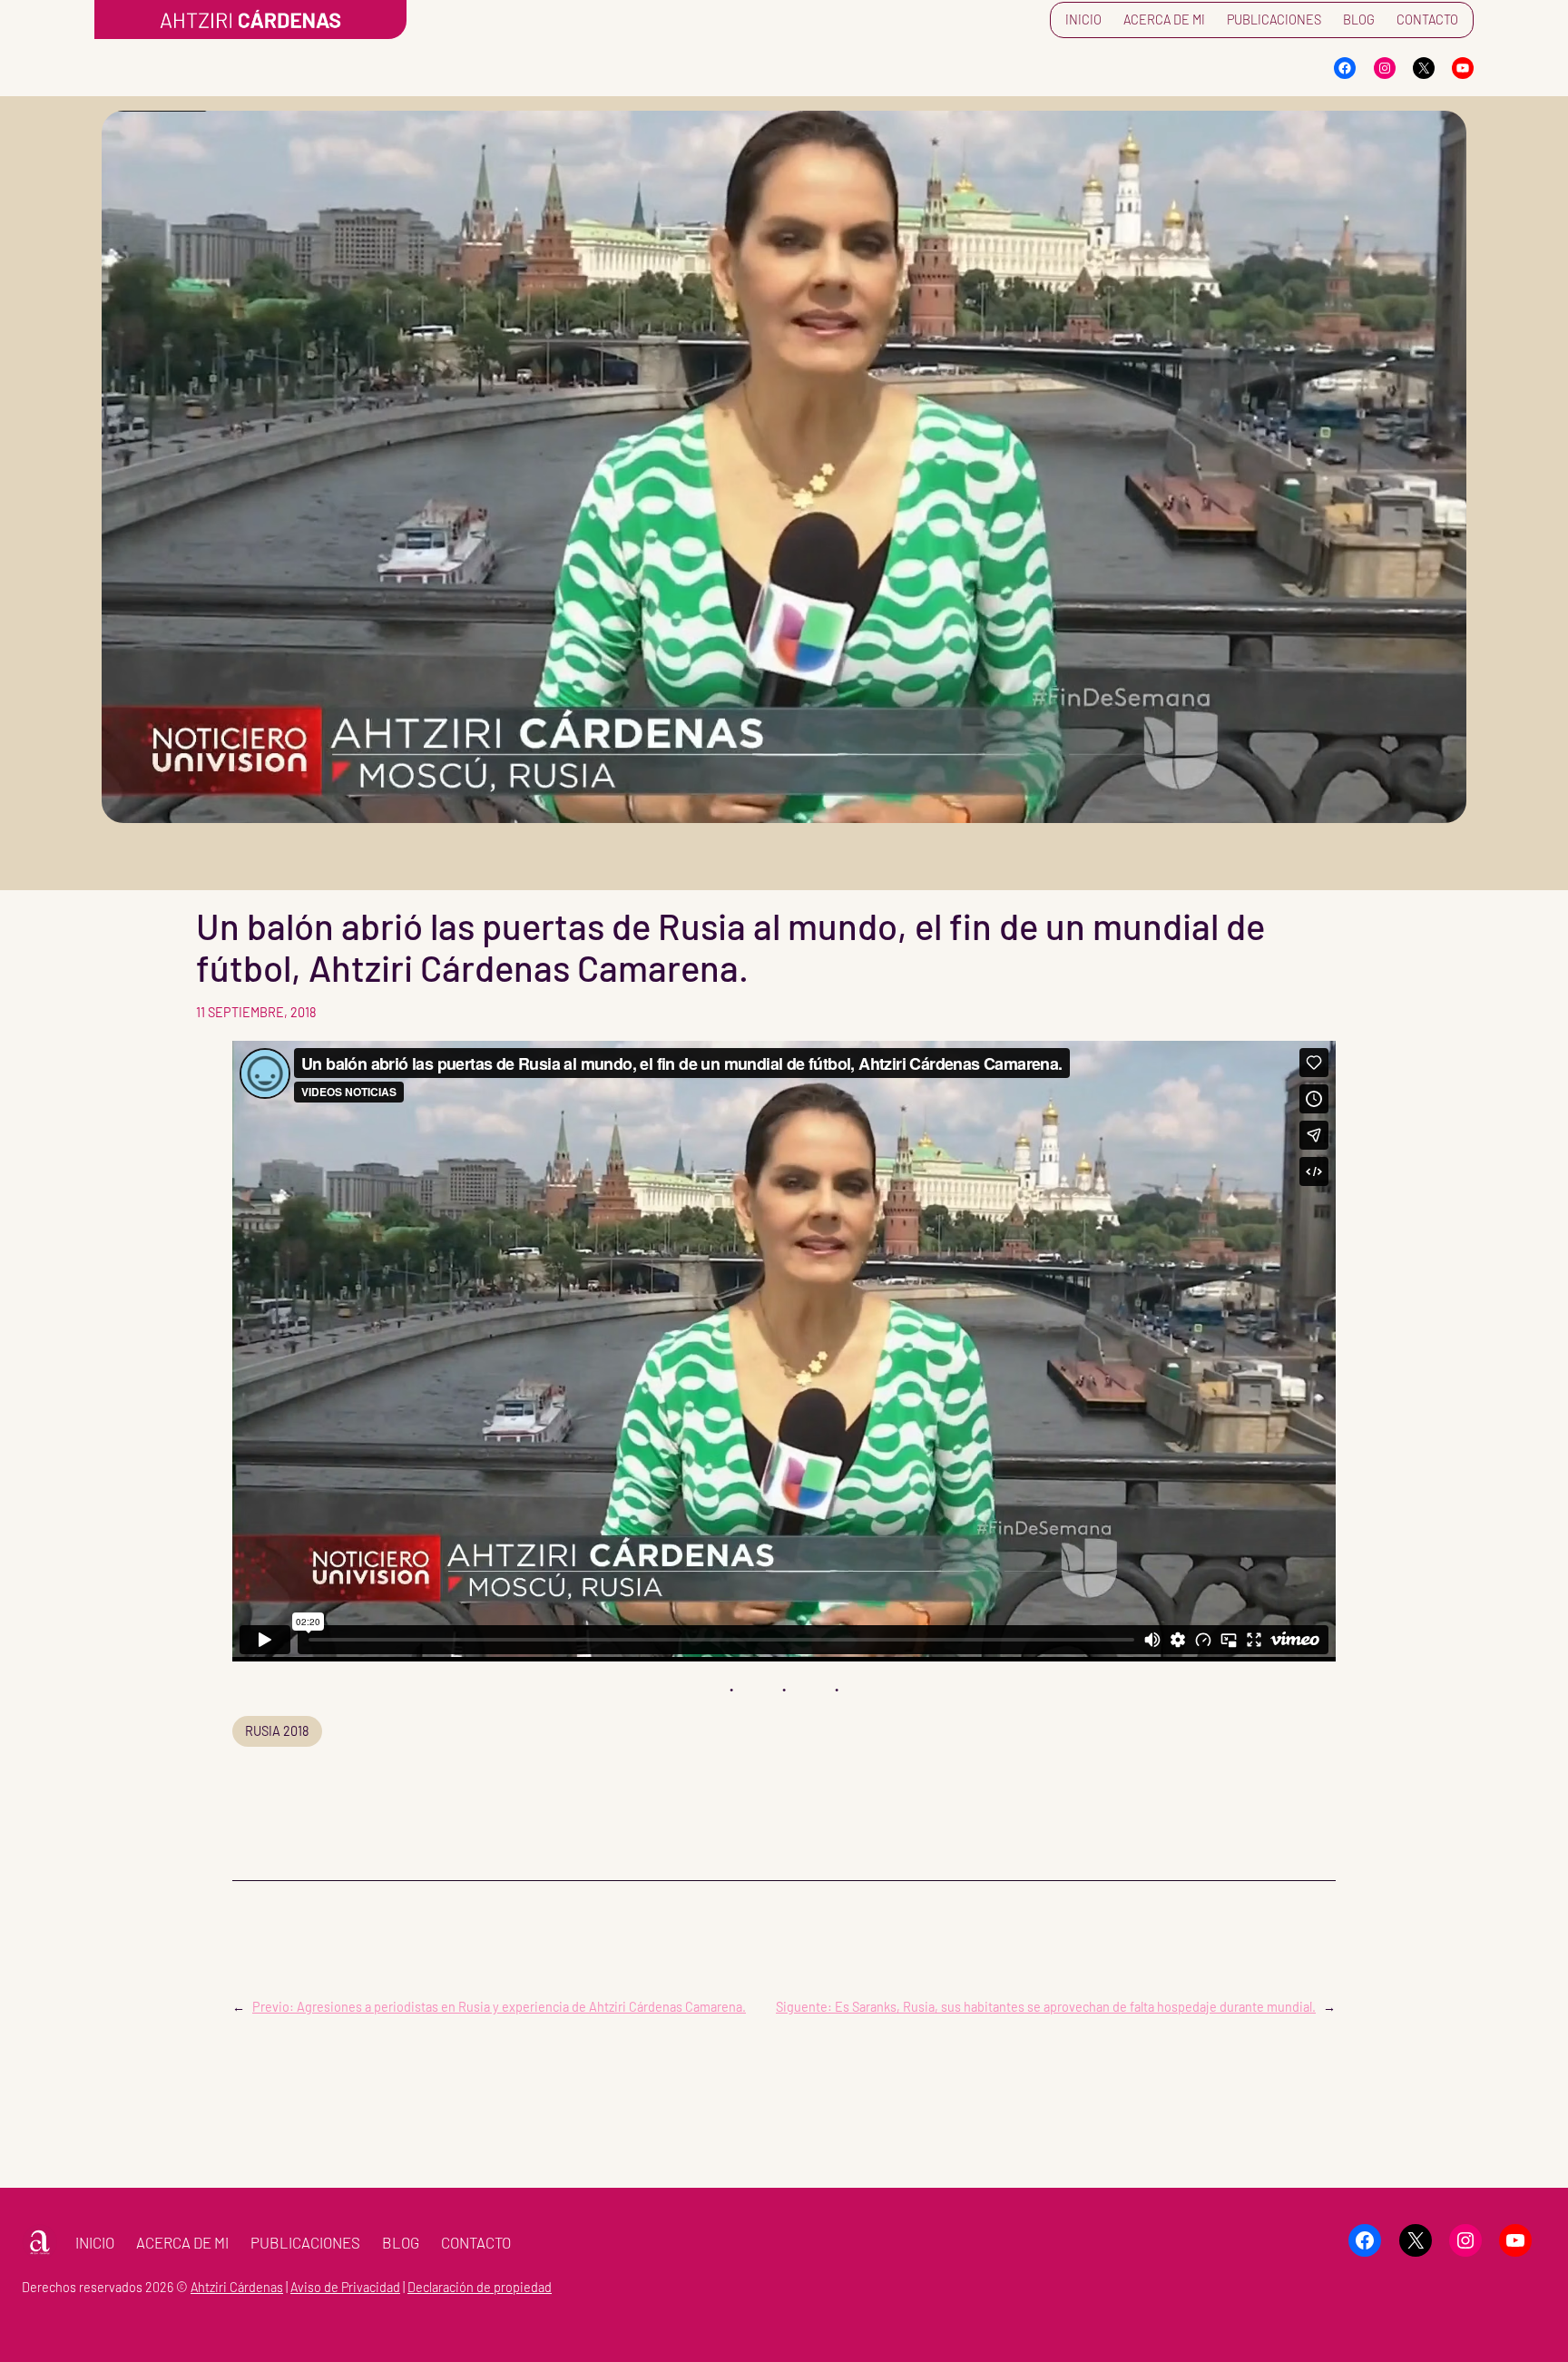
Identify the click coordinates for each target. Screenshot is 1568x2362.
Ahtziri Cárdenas (237, 2287)
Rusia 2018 (277, 1731)
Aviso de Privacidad (345, 2287)
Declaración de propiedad (480, 2287)
